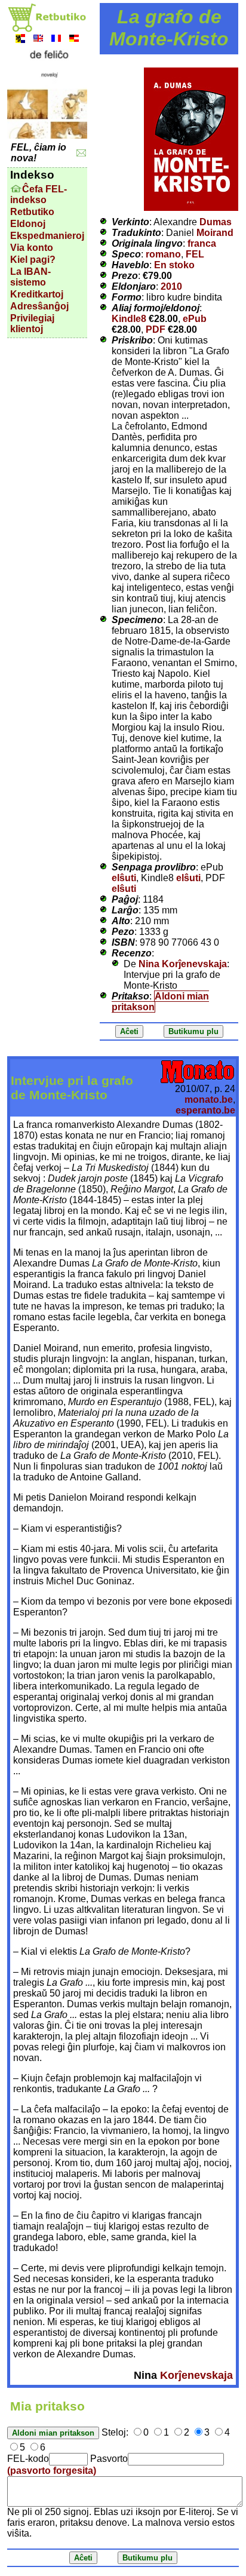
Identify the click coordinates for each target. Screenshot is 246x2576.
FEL (195, 254)
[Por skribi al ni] (82, 153)
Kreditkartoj (37, 294)
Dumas (216, 222)
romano (163, 254)
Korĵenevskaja (196, 2375)
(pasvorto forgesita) (52, 2471)
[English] (38, 40)
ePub (195, 319)
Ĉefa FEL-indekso (39, 194)
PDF (156, 329)
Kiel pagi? (33, 260)
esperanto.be (205, 1110)
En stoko (174, 265)
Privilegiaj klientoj (32, 323)
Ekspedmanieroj (47, 236)
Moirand (215, 233)
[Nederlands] (20, 40)
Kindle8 (129, 319)
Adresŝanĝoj (39, 306)
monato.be (209, 1100)
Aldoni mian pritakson (160, 1002)
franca (202, 243)
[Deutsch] (74, 40)
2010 (171, 286)
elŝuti (124, 878)
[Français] (56, 40)
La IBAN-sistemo (30, 277)
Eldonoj (28, 224)
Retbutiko (32, 212)
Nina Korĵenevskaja (183, 964)
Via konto (32, 248)
